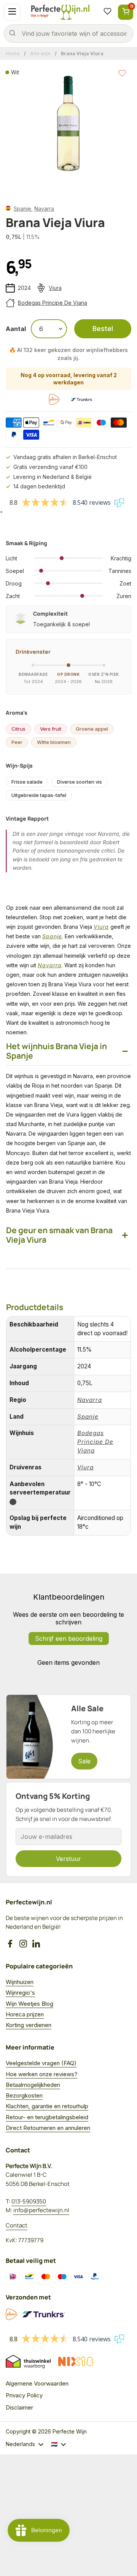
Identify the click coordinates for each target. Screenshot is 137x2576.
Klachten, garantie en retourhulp (47, 2106)
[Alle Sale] (68, 1737)
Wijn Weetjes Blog (29, 2004)
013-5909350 (29, 2201)
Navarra (44, 209)
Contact (17, 2225)
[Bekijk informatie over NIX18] (76, 2362)
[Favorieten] (107, 12)
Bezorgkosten (24, 2095)
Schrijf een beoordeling (69, 1638)
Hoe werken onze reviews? (41, 2074)
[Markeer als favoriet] (122, 73)
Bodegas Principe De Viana (53, 303)
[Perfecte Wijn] (60, 12)
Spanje (22, 209)
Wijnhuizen (20, 1982)
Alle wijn (40, 54)
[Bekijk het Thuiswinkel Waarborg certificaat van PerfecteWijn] (28, 2362)
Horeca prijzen (25, 2014)
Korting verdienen (29, 2025)
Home (13, 54)
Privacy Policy (24, 2395)
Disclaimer (19, 2407)
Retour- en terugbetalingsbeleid (47, 2117)
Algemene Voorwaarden (37, 2383)
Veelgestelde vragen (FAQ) (41, 2063)
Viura (55, 288)
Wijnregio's (20, 1993)
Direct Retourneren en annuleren (48, 2128)
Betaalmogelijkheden (33, 2085)
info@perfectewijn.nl (41, 2210)
